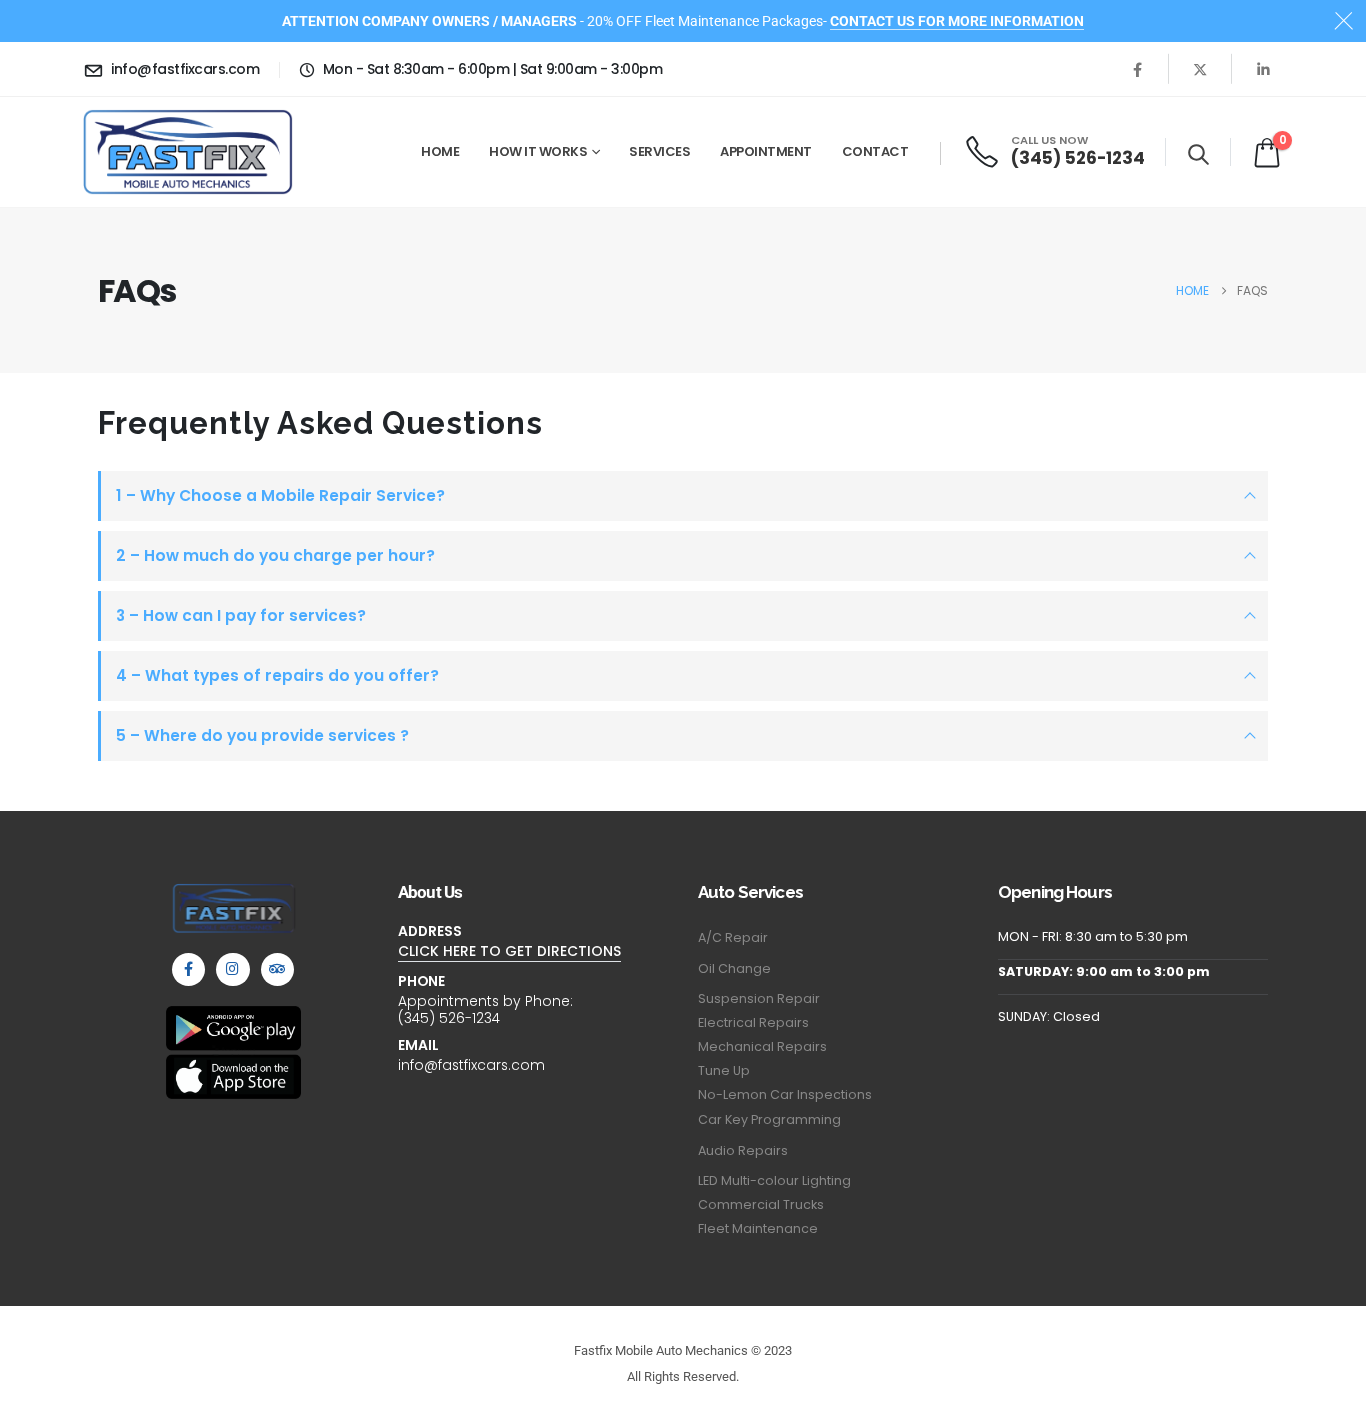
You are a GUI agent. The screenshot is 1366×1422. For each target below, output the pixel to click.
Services (659, 151)
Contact (875, 151)
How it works (538, 151)
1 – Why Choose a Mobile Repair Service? (280, 495)
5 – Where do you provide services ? (262, 735)
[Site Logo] (188, 151)
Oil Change (734, 968)
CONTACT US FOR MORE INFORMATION (957, 21)
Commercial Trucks (761, 1204)
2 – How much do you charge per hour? (275, 555)
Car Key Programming (769, 1119)
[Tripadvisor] (277, 969)
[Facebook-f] (188, 969)
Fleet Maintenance (758, 1228)
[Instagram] (232, 969)
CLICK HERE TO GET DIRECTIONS (509, 951)
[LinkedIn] (1263, 69)
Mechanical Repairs (762, 1046)
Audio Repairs (743, 1150)
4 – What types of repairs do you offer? (277, 675)
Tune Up (724, 1070)
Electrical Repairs (753, 1022)
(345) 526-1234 (449, 1018)
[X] (1200, 69)
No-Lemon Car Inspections (785, 1094)
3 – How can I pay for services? (241, 615)
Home (440, 151)
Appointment (766, 151)
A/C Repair (733, 937)
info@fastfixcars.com (471, 1065)
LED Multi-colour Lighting (774, 1180)
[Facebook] (1137, 69)
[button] (1198, 154)
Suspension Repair (759, 998)
